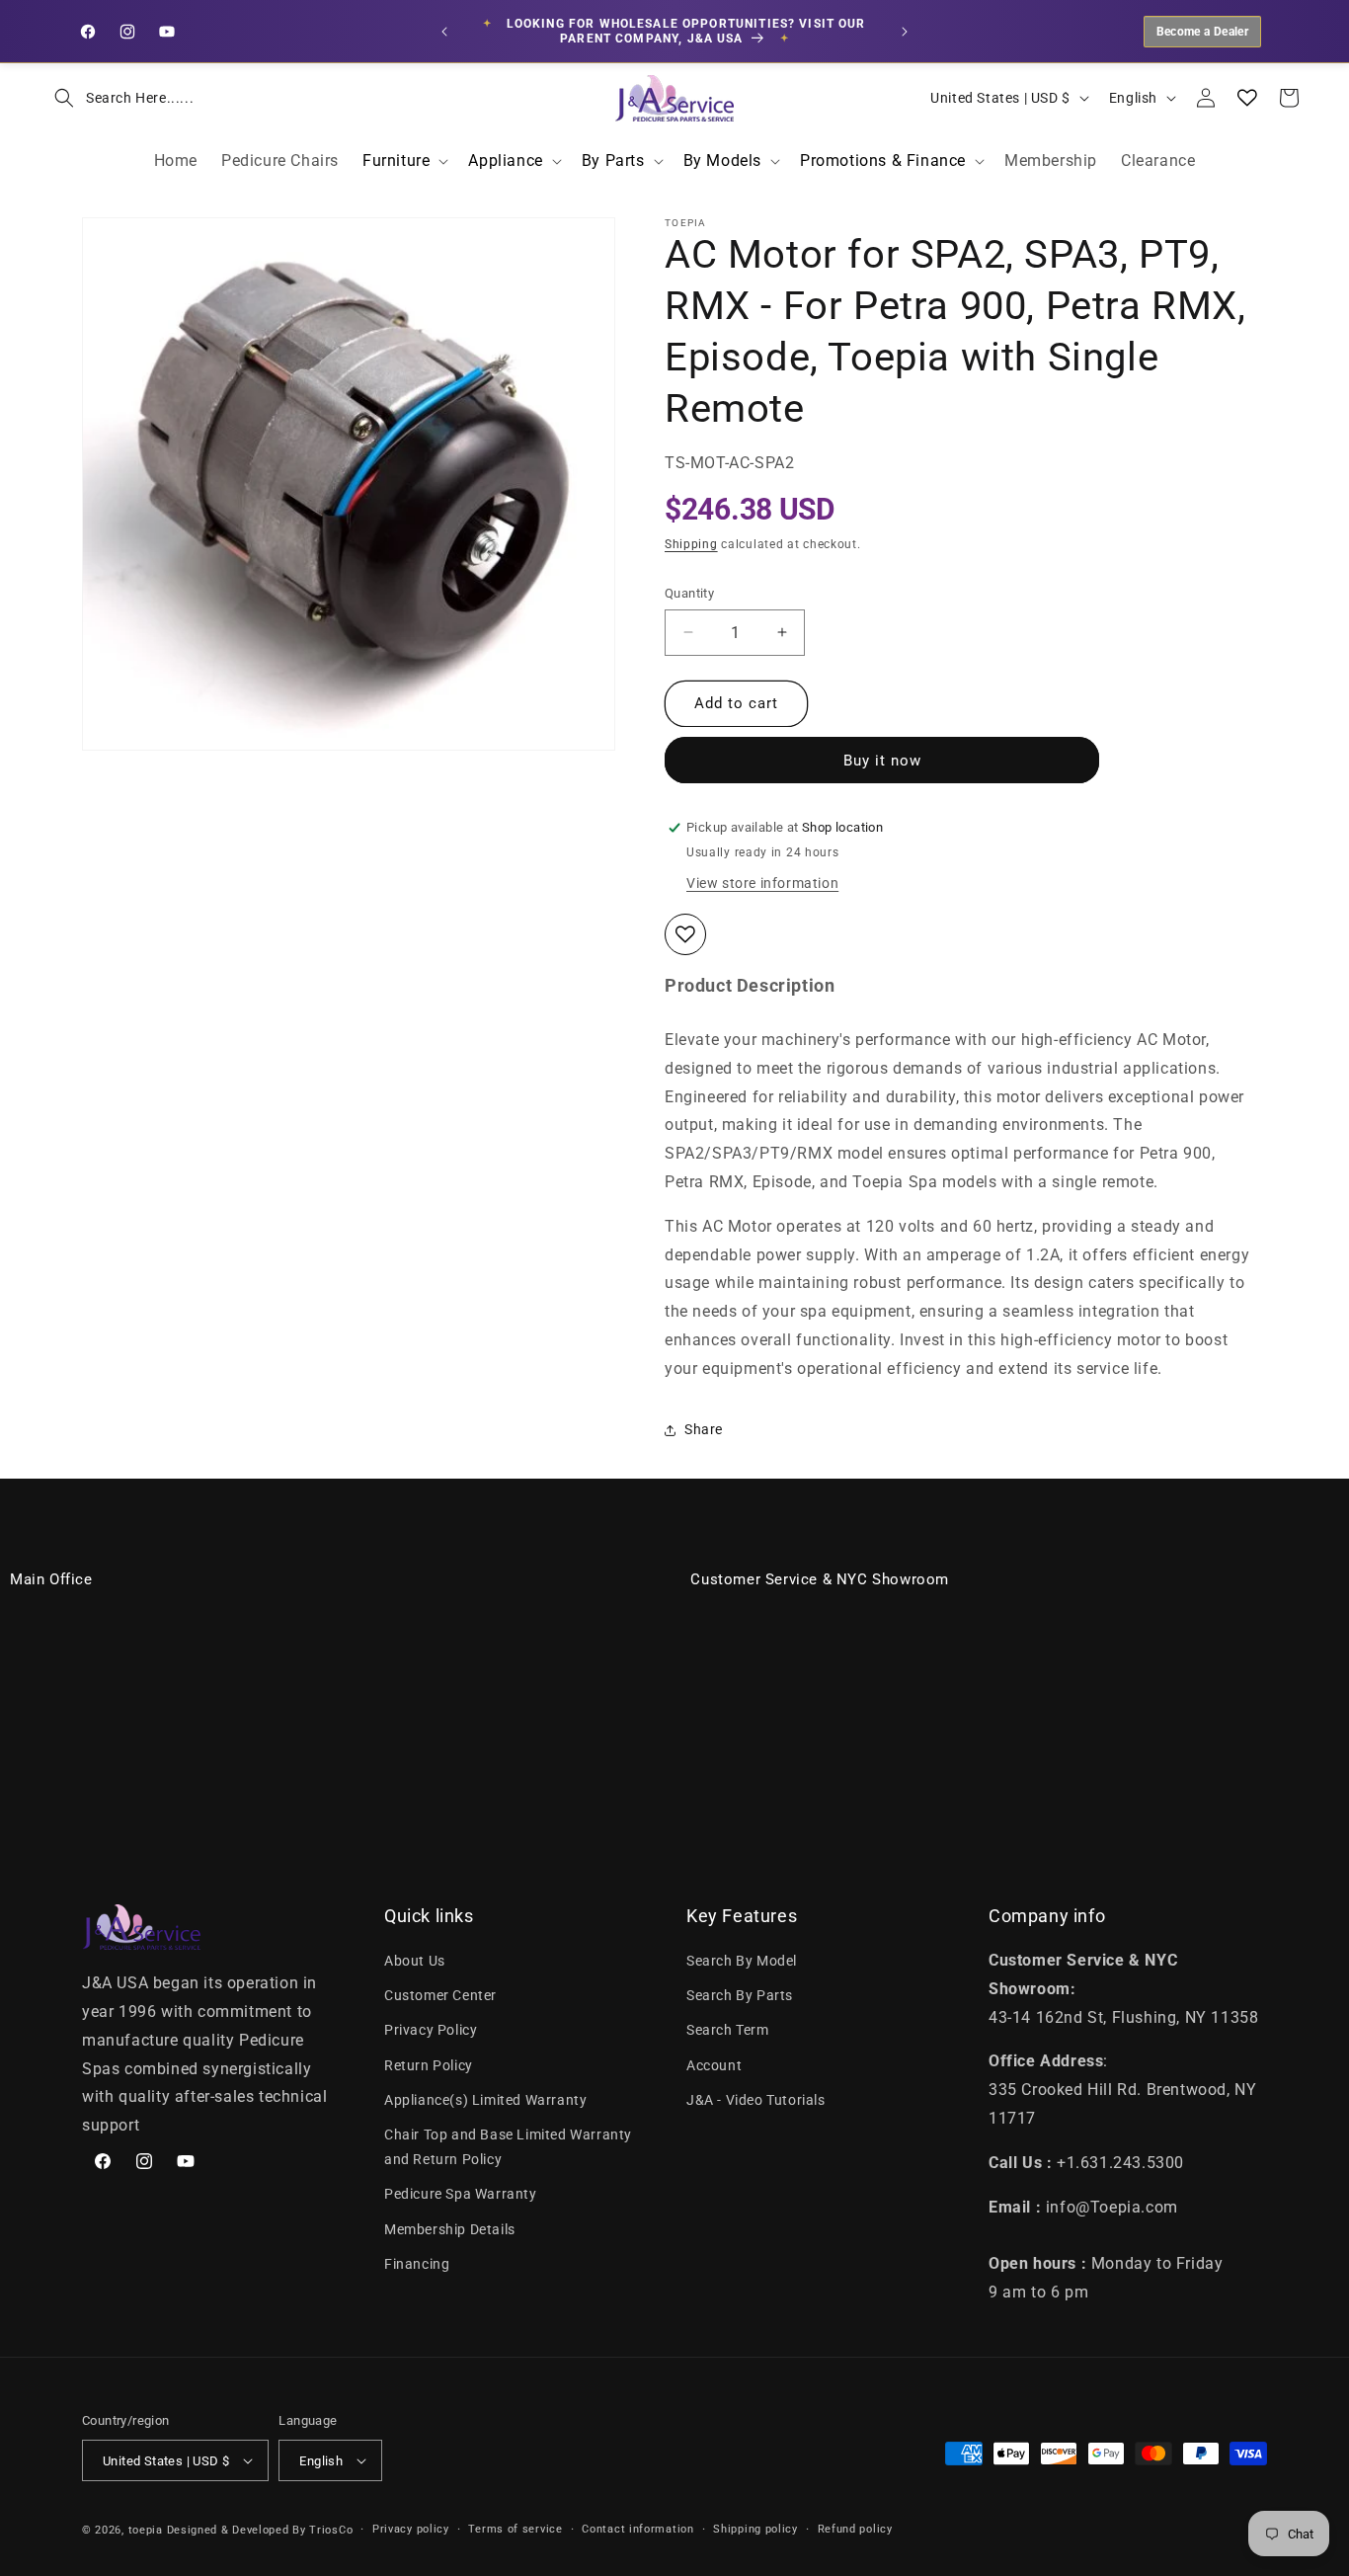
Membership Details (450, 2229)
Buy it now (882, 761)
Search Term (728, 2030)
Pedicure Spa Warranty (461, 2194)
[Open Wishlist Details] (1247, 98)
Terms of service (515, 2529)
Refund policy (855, 2529)
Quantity (689, 593)
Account (714, 2065)
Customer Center (440, 1995)
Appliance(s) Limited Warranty (485, 2100)
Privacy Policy (431, 2030)
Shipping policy (755, 2529)
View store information (762, 883)
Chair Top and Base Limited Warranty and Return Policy (508, 2147)
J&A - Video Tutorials (756, 2100)
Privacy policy (411, 2529)
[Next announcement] (905, 32)
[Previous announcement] (444, 32)
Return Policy (429, 2065)
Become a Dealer (1202, 32)
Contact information (637, 2529)
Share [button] (704, 1429)
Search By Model (742, 1961)
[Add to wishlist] (685, 934)
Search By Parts (740, 1995)
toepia (146, 2530)
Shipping (691, 544)
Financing (417, 2264)
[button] (118, 98)
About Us (415, 1961)
